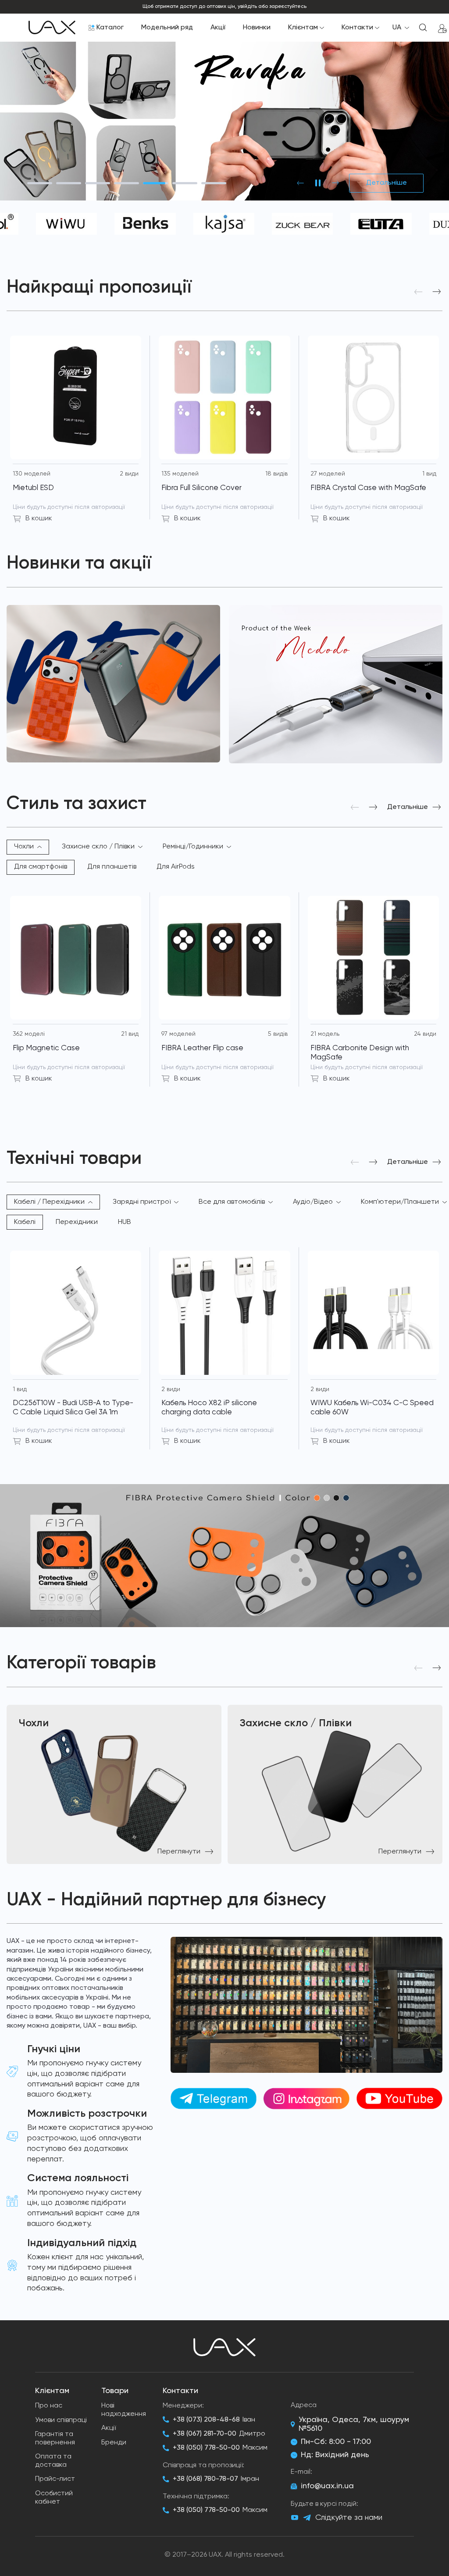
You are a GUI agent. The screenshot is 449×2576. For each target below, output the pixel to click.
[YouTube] (295, 2518)
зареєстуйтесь (288, 7)
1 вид (429, 474)
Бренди (114, 2443)
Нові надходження (124, 2410)
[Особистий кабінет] (442, 28)
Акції (218, 28)
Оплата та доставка (53, 2461)
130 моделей (32, 474)
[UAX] (52, 28)
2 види (129, 474)
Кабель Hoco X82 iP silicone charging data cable (209, 1408)
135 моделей (180, 474)
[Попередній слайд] (300, 183)
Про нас (49, 2406)
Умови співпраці (61, 2420)
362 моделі (29, 1034)
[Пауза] (318, 183)
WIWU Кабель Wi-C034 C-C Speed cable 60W (372, 1408)
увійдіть (247, 7)
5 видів (278, 1034)
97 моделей (178, 1034)
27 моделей (328, 474)
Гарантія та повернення (55, 2438)
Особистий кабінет (54, 2498)
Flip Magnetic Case (46, 1048)
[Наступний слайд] (335, 183)
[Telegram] (307, 2518)
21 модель (325, 1034)
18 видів (276, 474)
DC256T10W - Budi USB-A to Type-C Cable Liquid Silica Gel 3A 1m (73, 1408)
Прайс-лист (55, 2479)
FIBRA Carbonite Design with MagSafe (360, 1053)
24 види (425, 1034)
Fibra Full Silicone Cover (201, 488)
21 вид (130, 1034)
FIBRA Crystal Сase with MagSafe (368, 488)
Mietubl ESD (33, 488)
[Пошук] (423, 28)
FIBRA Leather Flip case (202, 1048)
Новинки (257, 28)
